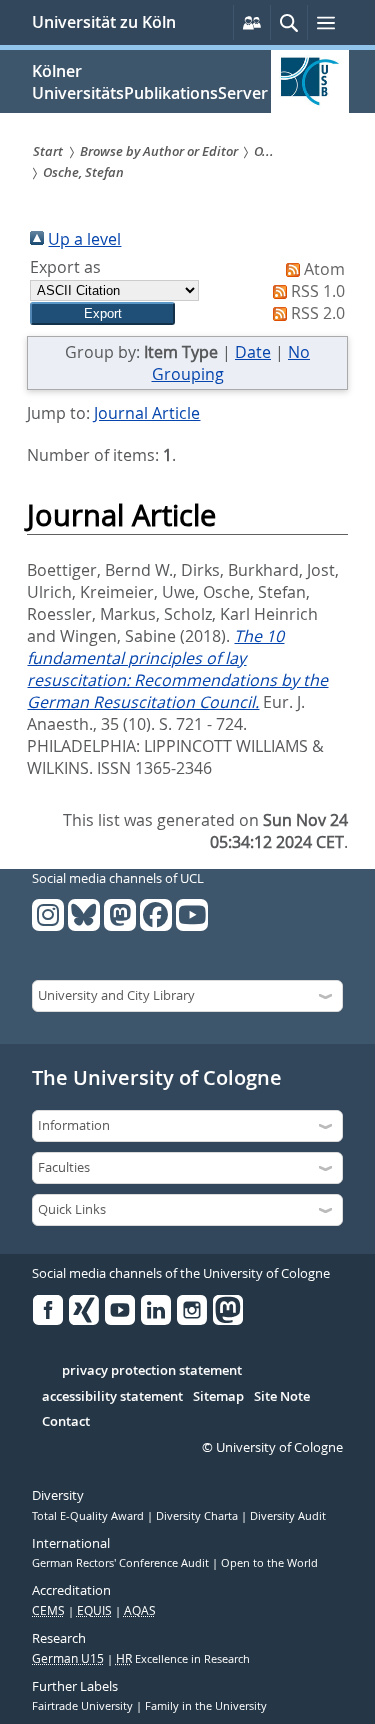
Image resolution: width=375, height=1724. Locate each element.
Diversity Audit (288, 1516)
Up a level (84, 239)
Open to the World (269, 1563)
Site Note (282, 1397)
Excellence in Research (183, 1659)
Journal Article (147, 413)
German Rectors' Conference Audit (122, 1563)
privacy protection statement (152, 1371)
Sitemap (218, 1397)
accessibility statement (112, 1397)
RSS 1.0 (318, 291)
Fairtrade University (84, 1706)
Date (253, 352)
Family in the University (206, 1706)
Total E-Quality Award (89, 1516)
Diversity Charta (198, 1516)
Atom (324, 269)
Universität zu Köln (104, 22)
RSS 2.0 (318, 313)
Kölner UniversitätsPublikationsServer (150, 82)
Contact (66, 1422)
